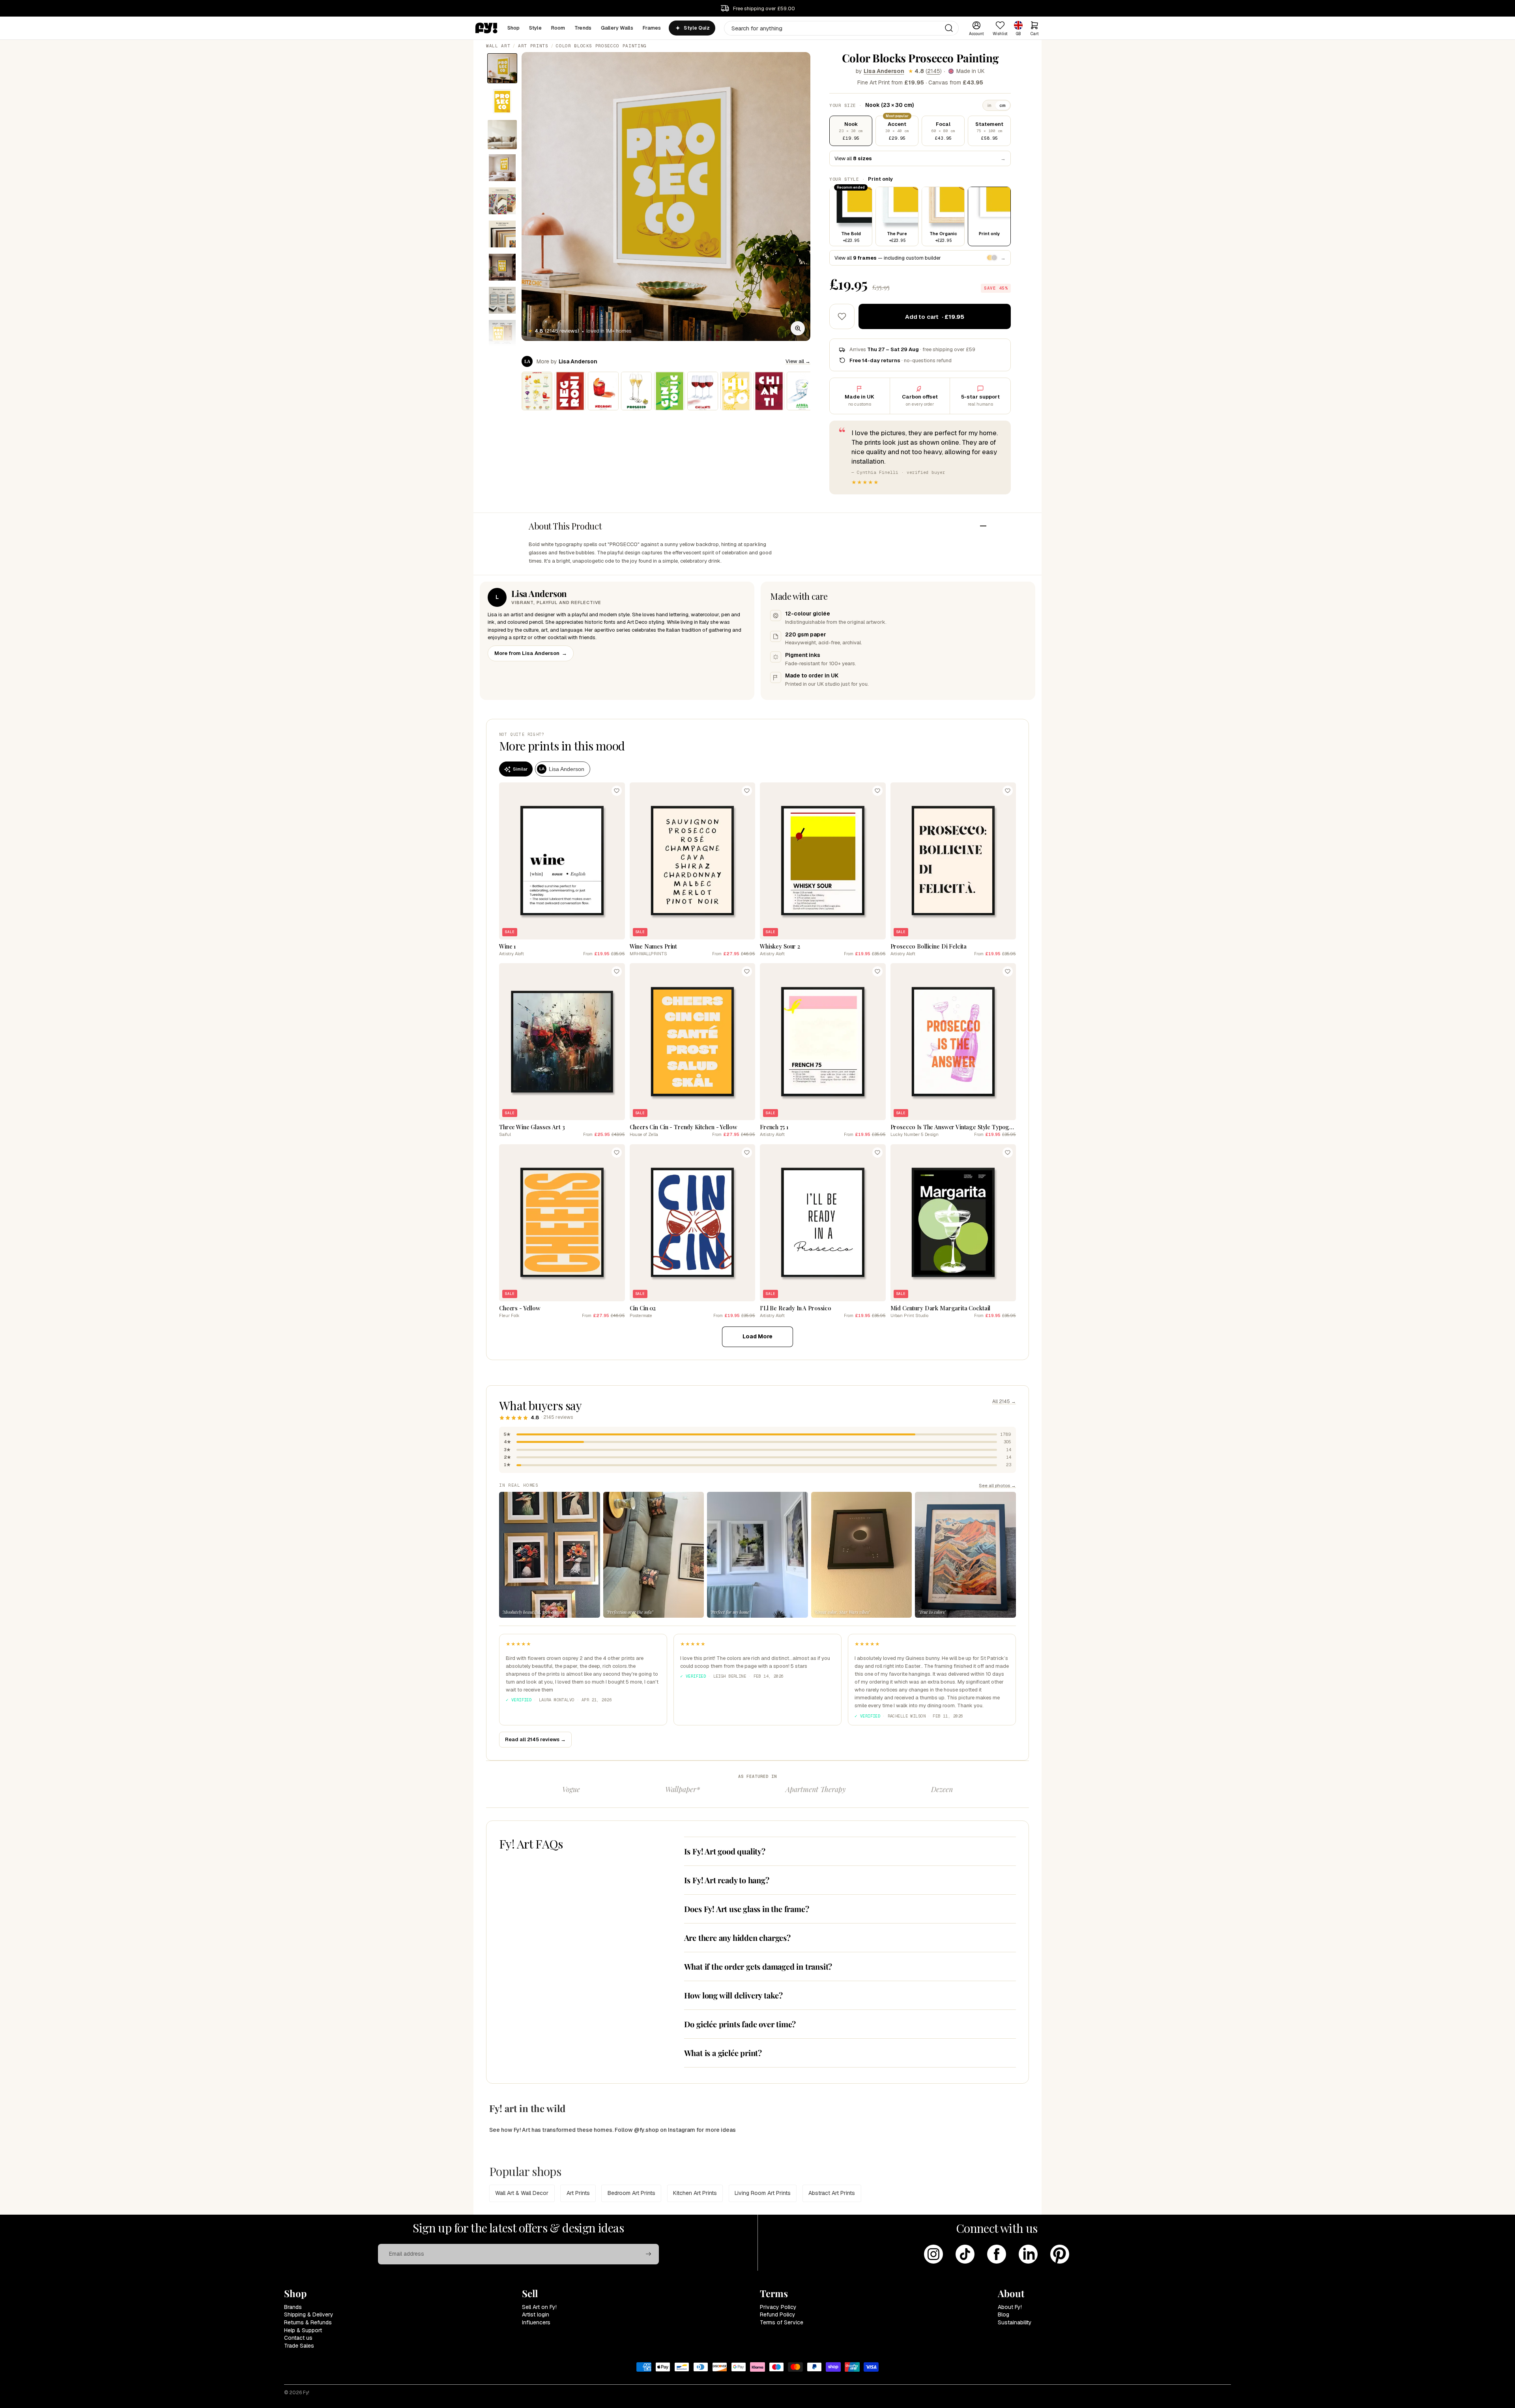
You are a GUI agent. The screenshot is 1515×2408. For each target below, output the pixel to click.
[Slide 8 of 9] (502, 300)
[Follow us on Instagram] (933, 2254)
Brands (293, 2307)
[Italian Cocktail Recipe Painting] (537, 391)
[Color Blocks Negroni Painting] (570, 391)
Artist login (536, 2314)
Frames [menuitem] (652, 28)
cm (1003, 105)
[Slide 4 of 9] (502, 168)
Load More (757, 1336)
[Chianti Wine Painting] (703, 391)
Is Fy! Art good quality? (725, 1851)
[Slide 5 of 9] (502, 201)
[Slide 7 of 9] (502, 267)
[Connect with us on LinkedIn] (1028, 2254)
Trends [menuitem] (583, 28)
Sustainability (1015, 2322)
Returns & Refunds (308, 2322)
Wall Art (498, 46)
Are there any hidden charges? (737, 1937)
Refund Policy (778, 2314)
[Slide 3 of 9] (502, 135)
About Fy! (1010, 2307)
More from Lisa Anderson (531, 653)
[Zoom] (798, 328)
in (989, 105)
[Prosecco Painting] (636, 391)
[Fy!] (486, 28)
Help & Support (303, 2330)
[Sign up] (649, 2254)
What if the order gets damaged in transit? (758, 1966)
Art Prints (533, 46)
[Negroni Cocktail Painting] (603, 391)
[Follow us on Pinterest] (1060, 2254)
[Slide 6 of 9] (502, 234)
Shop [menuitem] (514, 28)
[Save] (617, 791)
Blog (1003, 2314)
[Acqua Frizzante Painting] (802, 391)
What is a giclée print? (723, 2053)
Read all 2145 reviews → (535, 1739)
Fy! (306, 2393)
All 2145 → (1004, 1401)
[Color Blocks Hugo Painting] (736, 391)
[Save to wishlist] (842, 316)
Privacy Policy (778, 2307)
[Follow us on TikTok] (965, 2254)
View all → (798, 361)
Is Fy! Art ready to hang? (727, 1880)
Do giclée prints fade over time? (740, 2024)
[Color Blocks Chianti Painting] (769, 391)
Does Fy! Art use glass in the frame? (747, 1909)
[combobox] (841, 28)
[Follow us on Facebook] (997, 2254)
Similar (520, 769)
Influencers (536, 2322)
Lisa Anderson (884, 71)
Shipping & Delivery (309, 2314)
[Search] (949, 28)
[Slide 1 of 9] (502, 68)
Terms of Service (782, 2322)
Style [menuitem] (535, 28)
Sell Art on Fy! (539, 2307)
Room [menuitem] (558, 28)
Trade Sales (299, 2346)
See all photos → (997, 1485)
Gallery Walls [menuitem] (617, 28)
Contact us (298, 2338)
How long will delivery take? (733, 1995)
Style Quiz (697, 28)
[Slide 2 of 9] (502, 101)
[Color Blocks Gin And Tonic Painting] (670, 391)
